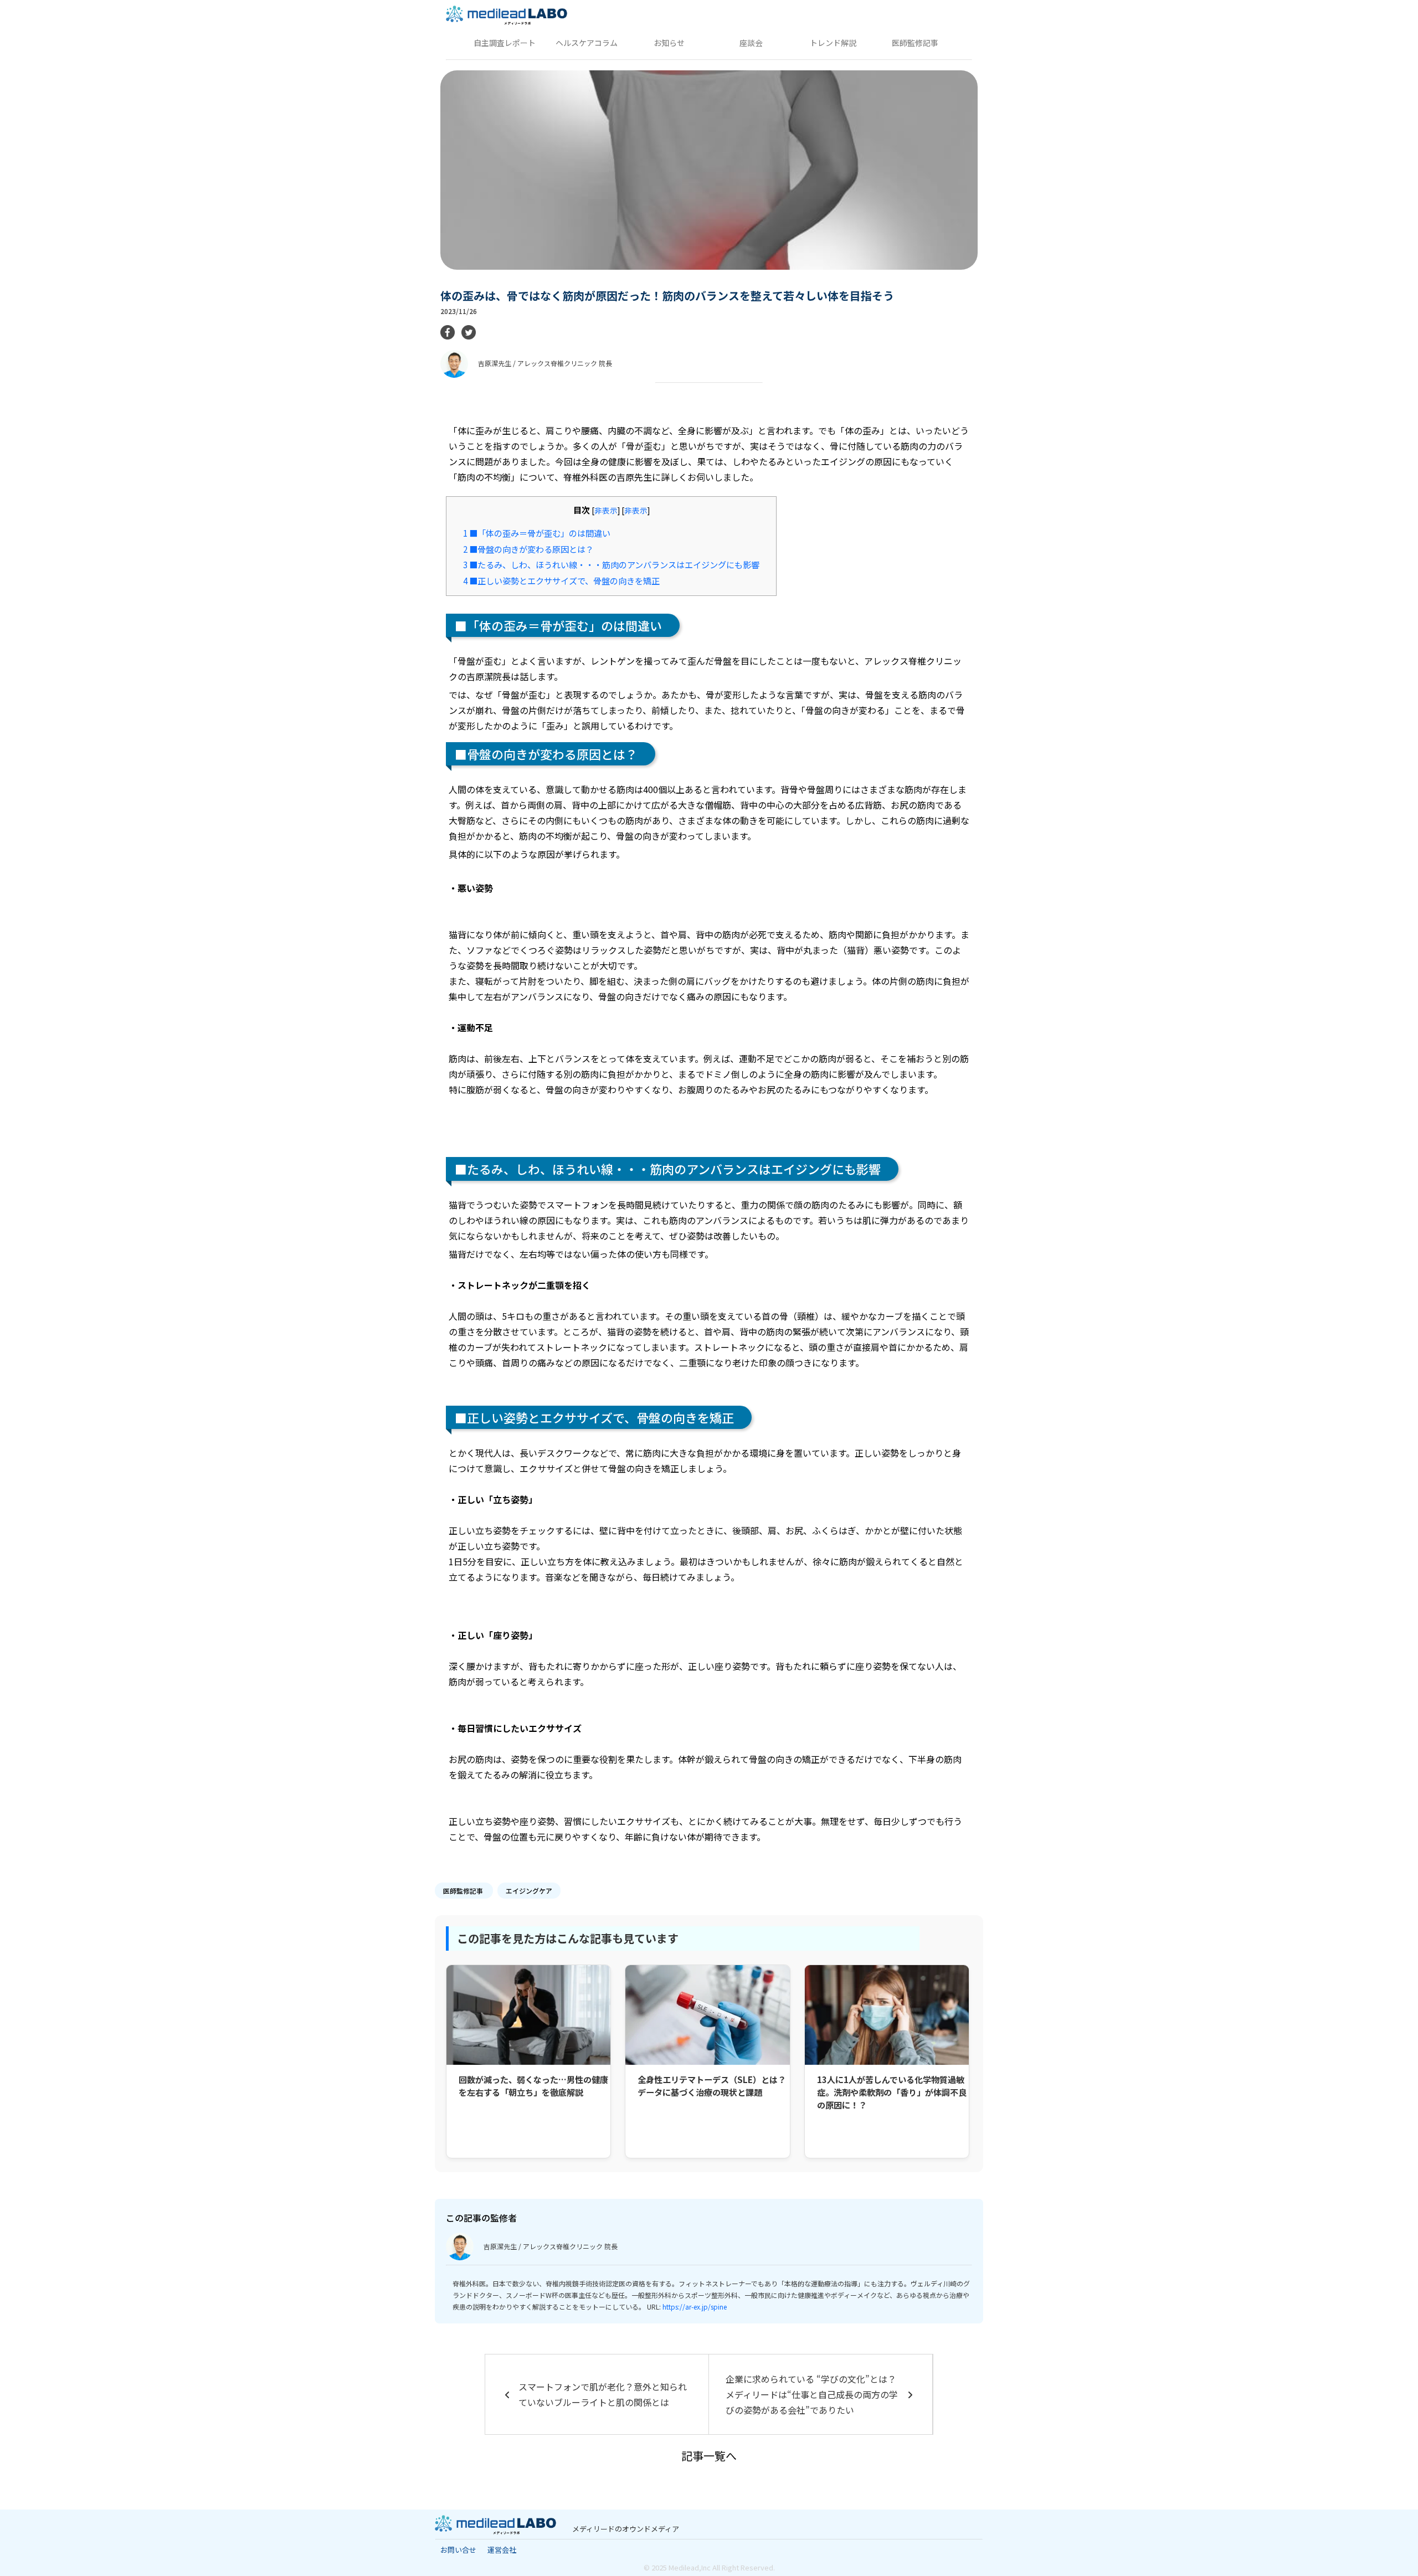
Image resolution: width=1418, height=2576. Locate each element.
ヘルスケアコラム (587, 43)
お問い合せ (458, 2550)
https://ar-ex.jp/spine (695, 2307)
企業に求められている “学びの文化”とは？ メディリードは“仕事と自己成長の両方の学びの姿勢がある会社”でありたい (812, 2394)
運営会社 (502, 2550)
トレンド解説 (833, 43)
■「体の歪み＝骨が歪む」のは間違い (537, 533)
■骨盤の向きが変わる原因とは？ (528, 549)
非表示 (606, 510)
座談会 (751, 43)
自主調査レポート (505, 43)
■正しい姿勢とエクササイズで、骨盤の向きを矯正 (561, 580)
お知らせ (669, 43)
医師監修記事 (915, 43)
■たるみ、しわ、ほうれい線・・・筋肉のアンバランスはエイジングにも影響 (611, 564)
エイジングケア (529, 1891)
